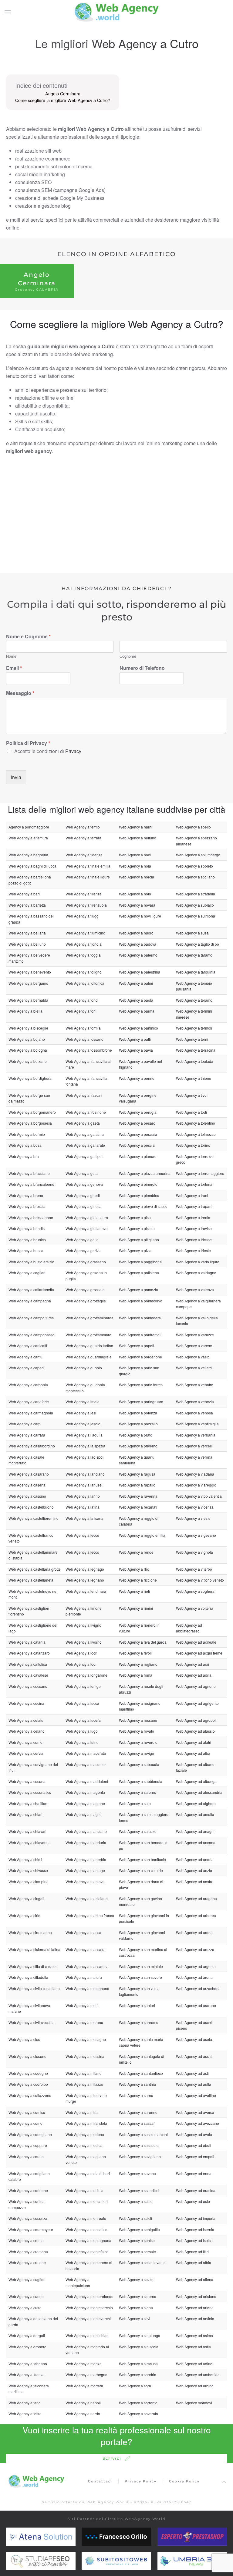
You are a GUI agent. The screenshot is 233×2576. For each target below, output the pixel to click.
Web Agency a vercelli (194, 1446)
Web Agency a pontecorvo (141, 1301)
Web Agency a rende (136, 1552)
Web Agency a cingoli (26, 1898)
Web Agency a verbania (196, 1435)
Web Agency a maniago (85, 1870)
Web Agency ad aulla (194, 2084)
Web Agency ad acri (192, 1664)
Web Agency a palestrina (140, 972)
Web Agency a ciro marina (30, 1932)
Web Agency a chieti (25, 1859)
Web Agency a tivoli (192, 1095)
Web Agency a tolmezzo (196, 1134)
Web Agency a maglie (84, 1814)
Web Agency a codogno (28, 2073)
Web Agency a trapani (194, 1206)
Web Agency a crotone (27, 2262)
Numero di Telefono (142, 668)
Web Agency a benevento (30, 972)
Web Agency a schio (136, 2201)
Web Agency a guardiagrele (89, 1357)
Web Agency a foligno (84, 972)
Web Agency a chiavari (27, 1831)
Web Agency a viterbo (194, 1569)
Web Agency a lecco (82, 1552)
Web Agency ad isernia (195, 2229)
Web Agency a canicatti (28, 1346)
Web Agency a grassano (86, 1262)
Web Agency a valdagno (196, 1273)
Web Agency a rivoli (135, 1653)
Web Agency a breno (26, 1195)
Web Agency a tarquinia (196, 972)
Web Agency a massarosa (87, 1966)
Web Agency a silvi (135, 2318)
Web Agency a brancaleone (31, 1184)
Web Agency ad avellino (196, 2095)
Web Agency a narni (136, 827)
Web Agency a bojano (27, 1039)
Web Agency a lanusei (84, 1485)
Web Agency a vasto (193, 1357)
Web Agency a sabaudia (139, 1764)
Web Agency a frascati (84, 1095)
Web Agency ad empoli (195, 2156)
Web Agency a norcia (137, 877)
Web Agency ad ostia (193, 2347)
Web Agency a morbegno (86, 2374)
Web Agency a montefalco (87, 2252)
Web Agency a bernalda (28, 1000)
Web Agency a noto (135, 894)
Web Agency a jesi (81, 1413)
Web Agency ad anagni (195, 1831)
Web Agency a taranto (194, 955)
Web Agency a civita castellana (34, 1988)
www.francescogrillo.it (120, 2537)
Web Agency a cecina (26, 1703)
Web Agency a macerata (86, 1753)
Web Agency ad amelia (195, 1814)
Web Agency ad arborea (196, 1915)
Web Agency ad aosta (194, 1882)
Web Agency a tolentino (196, 1123)
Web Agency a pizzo (136, 1250)
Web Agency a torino (193, 1145)
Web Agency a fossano (84, 1039)
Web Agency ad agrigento (197, 1703)
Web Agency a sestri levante (142, 2262)
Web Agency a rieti (134, 1591)
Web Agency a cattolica (28, 1664)
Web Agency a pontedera (140, 1318)
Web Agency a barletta (27, 905)
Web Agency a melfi (82, 2005)
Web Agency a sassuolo (139, 2145)
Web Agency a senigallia (139, 2229)
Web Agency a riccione (138, 1580)
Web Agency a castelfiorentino (34, 1518)
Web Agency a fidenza (84, 855)
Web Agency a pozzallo (138, 1424)
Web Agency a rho (134, 1569)
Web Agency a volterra (195, 1608)
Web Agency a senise (137, 2240)
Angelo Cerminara (63, 94)
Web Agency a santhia (137, 2084)
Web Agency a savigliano (140, 2156)
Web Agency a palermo (138, 955)
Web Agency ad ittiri (192, 2252)
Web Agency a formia (83, 1028)
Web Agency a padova (138, 944)
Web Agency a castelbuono (31, 1507)
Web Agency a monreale (86, 2218)
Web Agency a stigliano (195, 877)
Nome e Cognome (28, 637)
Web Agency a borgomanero (32, 1112)
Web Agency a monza (84, 2364)
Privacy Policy (141, 2481)
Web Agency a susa (192, 933)
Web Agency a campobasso (32, 1335)
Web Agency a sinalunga (140, 2335)
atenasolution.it (41, 2537)
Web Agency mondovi (194, 2403)
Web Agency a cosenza (28, 2218)
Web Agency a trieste (193, 1250)
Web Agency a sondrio (138, 2374)
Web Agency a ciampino (29, 1882)
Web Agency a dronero (27, 2347)
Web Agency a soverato (138, 2414)
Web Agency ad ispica (194, 2240)
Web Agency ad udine (194, 2364)
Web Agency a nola (135, 866)
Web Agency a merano (84, 2022)
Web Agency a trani (192, 1195)
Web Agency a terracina (196, 1050)
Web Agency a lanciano (85, 1474)
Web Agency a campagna (30, 1301)
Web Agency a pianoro (138, 1156)
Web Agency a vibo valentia (199, 1496)
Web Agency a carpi (25, 1424)
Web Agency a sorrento (138, 2403)
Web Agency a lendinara (86, 1591)
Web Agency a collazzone (30, 2095)
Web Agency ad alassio (195, 1731)
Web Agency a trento (193, 1217)
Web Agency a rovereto (138, 1742)
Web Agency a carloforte (29, 1402)
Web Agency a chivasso (28, 1870)
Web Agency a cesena (27, 1781)
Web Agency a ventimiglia (197, 1424)
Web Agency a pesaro (137, 1123)
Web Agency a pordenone (140, 1357)
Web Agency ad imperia (196, 2218)
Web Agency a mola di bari (88, 2173)
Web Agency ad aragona (196, 1898)
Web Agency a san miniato (141, 1966)
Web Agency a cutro (25, 2308)
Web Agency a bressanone (31, 1217)
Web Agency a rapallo (137, 1485)
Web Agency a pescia (137, 1145)
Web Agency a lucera (83, 1720)
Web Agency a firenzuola (86, 905)
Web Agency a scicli (135, 2218)
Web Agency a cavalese (28, 1675)
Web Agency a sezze (136, 2279)
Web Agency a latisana (84, 1518)
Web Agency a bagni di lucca (32, 866)
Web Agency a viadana (195, 1474)
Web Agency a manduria (86, 1842)
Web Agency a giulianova (87, 1228)
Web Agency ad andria (195, 1859)
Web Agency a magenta (85, 1792)
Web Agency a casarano (29, 1474)
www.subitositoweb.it (119, 2561)
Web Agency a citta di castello (33, 1966)
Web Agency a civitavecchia (32, 2022)
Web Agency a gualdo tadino (89, 1346)
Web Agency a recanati (138, 1507)
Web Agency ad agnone (196, 1686)
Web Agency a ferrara (83, 838)
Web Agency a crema (26, 2240)
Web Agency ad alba (193, 1753)
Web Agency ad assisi (194, 2056)
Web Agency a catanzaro (29, 1653)
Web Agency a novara (137, 905)
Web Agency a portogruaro (141, 1402)
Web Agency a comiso (27, 2112)
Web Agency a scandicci (139, 2190)
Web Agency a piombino (139, 1195)
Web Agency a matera (84, 1977)
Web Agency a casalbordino (32, 1446)
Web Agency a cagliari (27, 1273)
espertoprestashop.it (194, 2537)
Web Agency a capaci (26, 1368)
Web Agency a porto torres (141, 1385)
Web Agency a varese (194, 1346)
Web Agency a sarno (136, 2095)
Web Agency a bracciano (29, 1173)
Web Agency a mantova (85, 1882)
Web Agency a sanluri (137, 2005)
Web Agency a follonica (85, 983)
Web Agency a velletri (194, 1368)
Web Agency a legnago (85, 1569)
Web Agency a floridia (84, 944)
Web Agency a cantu (25, 1357)
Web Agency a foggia (83, 955)
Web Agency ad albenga (196, 1781)
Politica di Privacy (28, 743)
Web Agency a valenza (195, 1290)
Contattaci (100, 2481)
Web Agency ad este (193, 2201)
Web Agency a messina (85, 2056)
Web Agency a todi (191, 1112)
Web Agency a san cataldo (141, 1870)
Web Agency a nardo (83, 2414)
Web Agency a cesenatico (30, 1792)
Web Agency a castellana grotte (35, 1569)
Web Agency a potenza (138, 1413)
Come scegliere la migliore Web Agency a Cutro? (63, 100)
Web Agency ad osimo (194, 2335)
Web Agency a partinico (138, 1028)
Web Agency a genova (84, 1184)
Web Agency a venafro (195, 1385)
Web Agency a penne (137, 1078)
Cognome (128, 656)
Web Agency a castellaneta (31, 1580)
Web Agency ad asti (192, 2073)
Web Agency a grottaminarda (89, 1318)
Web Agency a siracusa (138, 2364)
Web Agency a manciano (86, 1831)
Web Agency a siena (136, 2308)
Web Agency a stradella (196, 894)
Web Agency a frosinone (86, 1112)
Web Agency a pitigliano (139, 1240)
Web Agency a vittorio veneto (200, 1580)
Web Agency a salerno (138, 1792)
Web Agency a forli (81, 1011)
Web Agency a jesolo (83, 1424)
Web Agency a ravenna (138, 1496)
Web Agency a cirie (24, 1915)
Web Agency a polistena (139, 1273)
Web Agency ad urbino (195, 2386)
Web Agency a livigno (83, 1625)
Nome (11, 656)
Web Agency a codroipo (28, 2084)
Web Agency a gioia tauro (87, 1217)
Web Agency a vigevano (196, 1535)
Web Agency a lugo (82, 1731)
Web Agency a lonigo (83, 1686)
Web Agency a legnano (85, 1580)
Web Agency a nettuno (138, 838)
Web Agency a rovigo (137, 1753)
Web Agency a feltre (25, 2414)
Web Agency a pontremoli (140, 1335)
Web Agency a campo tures (31, 1318)
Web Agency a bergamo (28, 983)
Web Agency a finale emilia (88, 866)
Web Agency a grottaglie (86, 1301)
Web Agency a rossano (138, 1720)
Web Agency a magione (85, 1803)
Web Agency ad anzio (194, 1870)
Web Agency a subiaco (195, 905)
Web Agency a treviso (194, 1228)
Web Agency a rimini (136, 1608)
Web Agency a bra (24, 1156)
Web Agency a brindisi (27, 1228)
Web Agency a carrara (27, 1435)
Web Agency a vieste (193, 1518)
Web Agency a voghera (195, 1591)
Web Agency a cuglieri (27, 2279)
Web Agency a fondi (82, 1000)
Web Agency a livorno (84, 1642)
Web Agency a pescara (138, 1134)
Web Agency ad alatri (194, 1742)
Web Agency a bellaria (27, 933)
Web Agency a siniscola (139, 2347)
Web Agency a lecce (82, 1535)
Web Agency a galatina (85, 1134)
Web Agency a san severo (140, 1977)
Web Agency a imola (83, 1402)
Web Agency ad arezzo (195, 1949)
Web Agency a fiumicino (85, 933)
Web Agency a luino (82, 1742)
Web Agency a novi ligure (140, 916)
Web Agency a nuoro (136, 933)
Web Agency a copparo (28, 2145)
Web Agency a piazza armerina (145, 1173)
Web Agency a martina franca (90, 1915)
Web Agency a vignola (194, 1552)
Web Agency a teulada (195, 1061)
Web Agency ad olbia (194, 2262)
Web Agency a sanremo (139, 2022)
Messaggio (20, 693)
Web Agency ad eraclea (196, 2190)
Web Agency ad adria (194, 1675)
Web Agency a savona (137, 2173)
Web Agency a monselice (86, 2229)
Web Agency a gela (82, 1173)
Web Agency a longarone (86, 1675)
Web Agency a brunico (27, 1240)
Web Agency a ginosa (84, 1206)
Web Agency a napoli (83, 2403)
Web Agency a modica (84, 2145)
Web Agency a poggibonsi (141, 1262)
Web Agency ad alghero (196, 1803)
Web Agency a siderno (138, 2296)
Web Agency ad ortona (195, 2308)
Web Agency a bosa (25, 1145)
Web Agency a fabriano (28, 2364)
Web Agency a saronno (138, 2112)
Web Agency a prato (136, 1435)
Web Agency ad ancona (196, 1842)
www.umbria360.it (192, 2561)
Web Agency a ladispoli (85, 1457)
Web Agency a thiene (194, 1078)
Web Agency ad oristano (196, 2296)
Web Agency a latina (83, 1507)
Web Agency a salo (135, 1803)
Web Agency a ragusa (137, 1474)
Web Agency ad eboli (194, 2145)
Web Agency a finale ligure (88, 877)
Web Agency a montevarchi (88, 2318)
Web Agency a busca (26, 1250)
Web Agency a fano (25, 2403)
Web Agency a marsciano (87, 1898)
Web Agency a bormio (27, 1134)
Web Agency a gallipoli (84, 1156)
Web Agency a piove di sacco (143, 1206)
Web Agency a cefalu (26, 1720)
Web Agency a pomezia (138, 1290)
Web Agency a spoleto (194, 866)
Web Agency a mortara (84, 2386)
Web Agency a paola (136, 1000)
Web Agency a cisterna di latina (34, 1949)
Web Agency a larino (83, 1496)
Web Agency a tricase (194, 1240)
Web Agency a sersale (137, 2252)
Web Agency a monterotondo (89, 2296)
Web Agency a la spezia (85, 1446)
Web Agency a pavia (136, 1050)
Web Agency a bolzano (28, 1061)
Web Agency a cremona (28, 2252)
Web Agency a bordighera (30, 1078)
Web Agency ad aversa (195, 2112)
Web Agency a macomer (86, 1764)
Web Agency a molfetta (84, 2190)
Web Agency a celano (27, 1731)
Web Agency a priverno (138, 1446)
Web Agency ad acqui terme (199, 1653)
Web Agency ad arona (194, 1977)
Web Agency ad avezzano (198, 2123)
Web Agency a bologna (28, 1050)
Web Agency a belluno (27, 944)
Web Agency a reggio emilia (142, 1535)
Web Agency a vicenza (195, 1507)
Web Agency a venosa (194, 1413)
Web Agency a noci (135, 855)
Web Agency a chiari (25, 1814)
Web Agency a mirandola (86, 2123)
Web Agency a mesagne (86, 2039)
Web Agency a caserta (27, 1485)
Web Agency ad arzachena (198, 1988)
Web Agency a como (25, 2123)
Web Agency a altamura (28, 838)
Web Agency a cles (24, 2039)
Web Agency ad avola (194, 2134)
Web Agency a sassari (137, 2123)
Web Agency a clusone (27, 2056)
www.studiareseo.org (43, 2561)
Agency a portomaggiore (29, 827)
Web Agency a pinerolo (138, 1184)
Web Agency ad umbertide (198, 2374)
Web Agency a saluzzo (138, 1831)
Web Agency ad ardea (194, 1932)
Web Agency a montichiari (87, 2335)
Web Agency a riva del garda (143, 1642)
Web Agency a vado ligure (198, 1262)
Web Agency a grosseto (85, 1290)
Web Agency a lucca (82, 1703)
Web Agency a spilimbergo (198, 855)
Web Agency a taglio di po (198, 944)
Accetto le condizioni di (48, 751)
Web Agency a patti (135, 1039)
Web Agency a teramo (194, 1000)
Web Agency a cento (25, 1742)
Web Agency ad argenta (196, 1966)
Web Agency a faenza (27, 2374)
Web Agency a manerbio (86, 1859)
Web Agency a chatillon (28, 1803)
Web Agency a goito (82, 1240)
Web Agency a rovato (137, 1731)
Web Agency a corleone (28, 2190)
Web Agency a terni (192, 1039)
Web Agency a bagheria (28, 855)
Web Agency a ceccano (28, 1686)
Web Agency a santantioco (141, 2073)
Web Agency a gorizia (84, 1250)
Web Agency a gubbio (84, 1368)
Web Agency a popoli (137, 1346)
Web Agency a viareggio (196, 1485)
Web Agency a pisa (135, 1217)
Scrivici (112, 2458)
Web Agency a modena (85, 2134)
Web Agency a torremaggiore (200, 1173)
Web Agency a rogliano (138, 1664)
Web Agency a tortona (194, 1184)
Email (14, 668)
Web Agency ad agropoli (196, 1720)
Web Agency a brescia (27, 1206)
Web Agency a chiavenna (30, 1842)
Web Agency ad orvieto (195, 2318)
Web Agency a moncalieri (87, 2201)
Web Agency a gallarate (85, 1145)
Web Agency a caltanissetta (31, 1290)
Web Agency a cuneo (26, 2296)
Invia (16, 777)
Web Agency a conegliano (30, 2134)
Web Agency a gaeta (83, 1123)
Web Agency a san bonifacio (142, 1859)
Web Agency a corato (26, 2156)
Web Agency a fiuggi (83, 916)
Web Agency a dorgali (27, 2335)
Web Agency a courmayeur (31, 2229)
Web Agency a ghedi (83, 1195)
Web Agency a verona (194, 1457)
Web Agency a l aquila (84, 1435)
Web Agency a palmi (136, 983)
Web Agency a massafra (86, 1949)
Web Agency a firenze (84, 894)
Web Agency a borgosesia (30, 1123)
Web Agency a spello (193, 827)
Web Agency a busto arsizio (31, 1262)
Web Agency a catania (27, 1642)
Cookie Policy (184, 2481)
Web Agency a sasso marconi (143, 2134)
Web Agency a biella (25, 1011)
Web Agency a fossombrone (89, 1050)
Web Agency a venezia (195, 1402)
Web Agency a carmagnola (31, 1413)
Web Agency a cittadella (28, 1977)
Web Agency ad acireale (196, 1642)
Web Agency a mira (82, 2112)
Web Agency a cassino (27, 1496)
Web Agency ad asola (194, 2039)
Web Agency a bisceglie (28, 1028)
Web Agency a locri (81, 1653)
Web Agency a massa (83, 1932)
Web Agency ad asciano (196, 2005)
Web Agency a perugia (138, 1112)
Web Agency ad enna (194, 2173)
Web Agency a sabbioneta (141, 1781)
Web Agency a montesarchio (89, 2308)
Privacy (73, 751)
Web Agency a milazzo (84, 2084)
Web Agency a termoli (194, 1028)
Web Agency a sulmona (196, 916)
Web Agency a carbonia (28, 1385)
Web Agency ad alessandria (199, 1792)
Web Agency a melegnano (87, 1988)
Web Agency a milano (84, 2073)
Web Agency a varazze (195, 1335)
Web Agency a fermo (83, 827)
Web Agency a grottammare (88, 1335)
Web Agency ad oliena (195, 2279)
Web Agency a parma (137, 1011)
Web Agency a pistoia (137, 1228)
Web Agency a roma (136, 1675)
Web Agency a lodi (81, 1664)
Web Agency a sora (135, 2386)
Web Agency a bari (24, 894)
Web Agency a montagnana (88, 2240)
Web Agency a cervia (26, 1753)
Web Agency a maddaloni (87, 1781)
